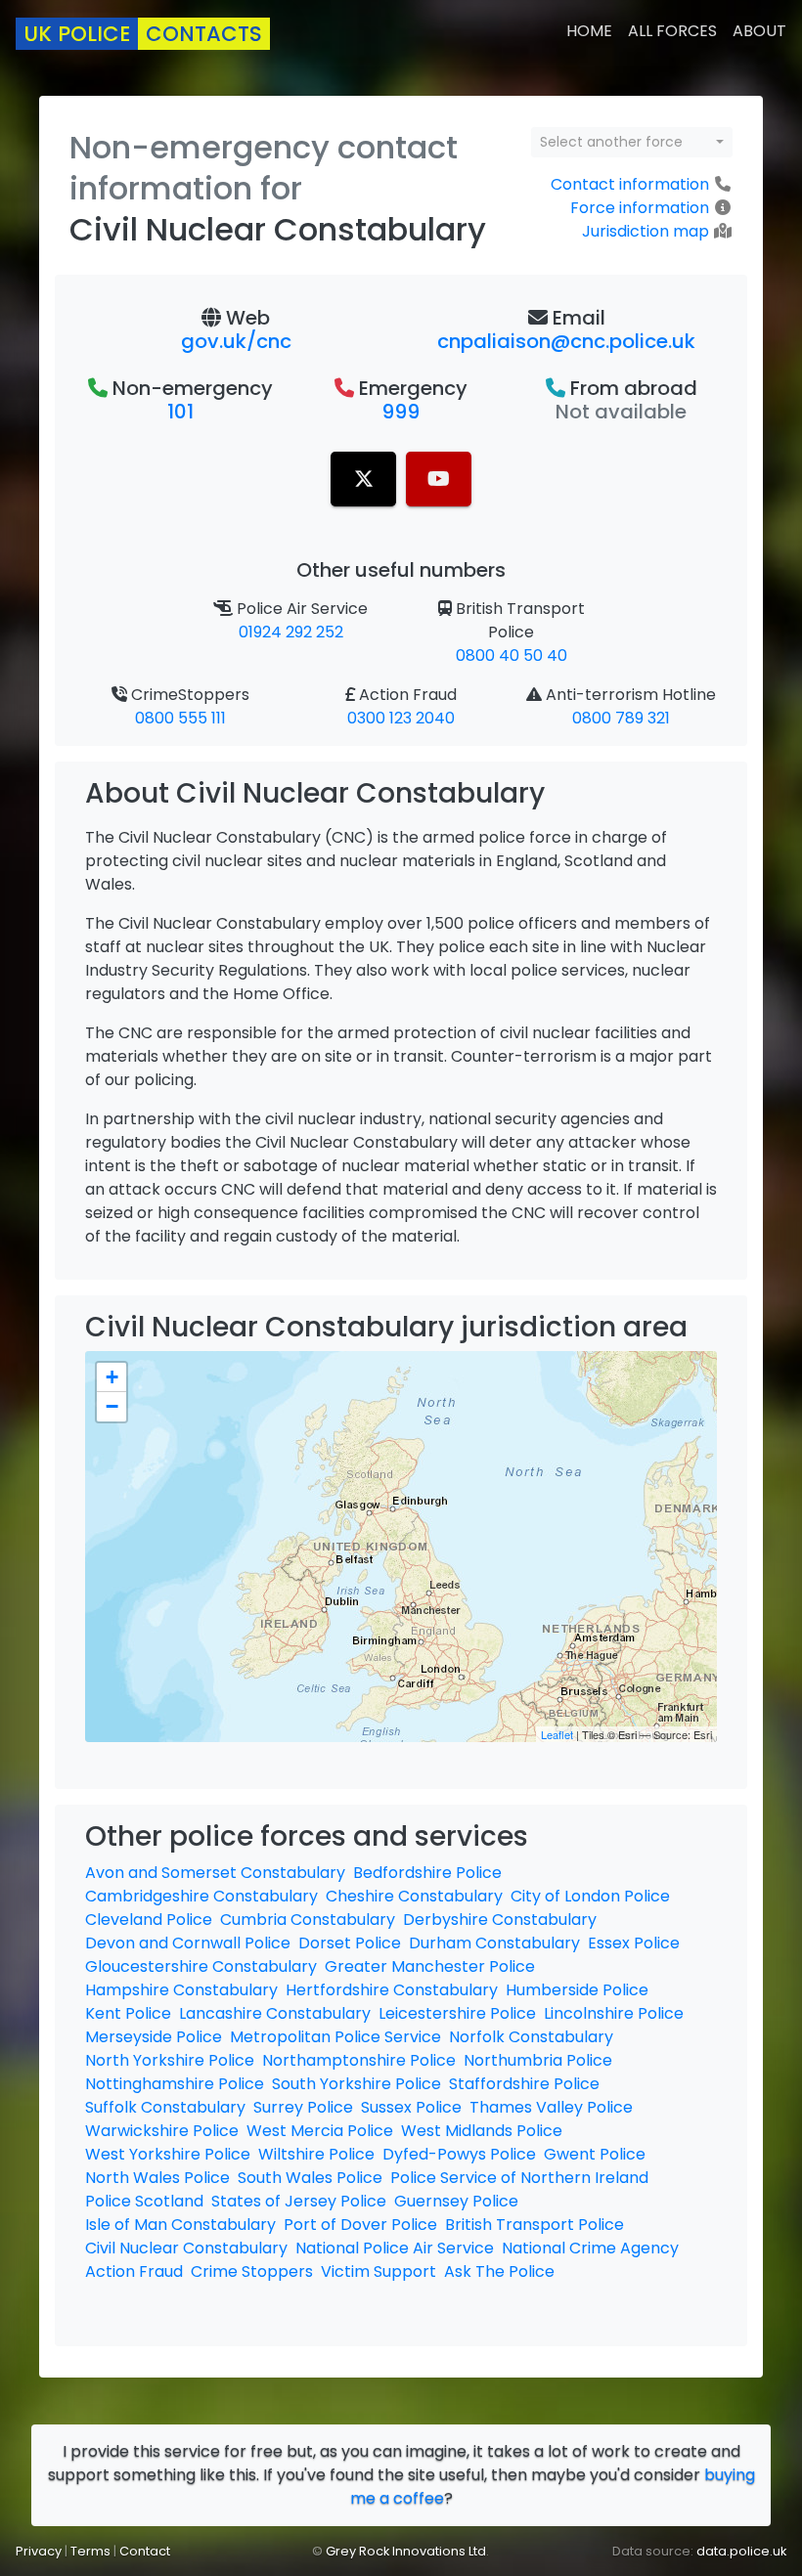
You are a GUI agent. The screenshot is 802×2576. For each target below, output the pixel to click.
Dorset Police (350, 1943)
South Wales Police (310, 2178)
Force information (640, 208)
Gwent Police (595, 2154)
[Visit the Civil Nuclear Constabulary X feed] (363, 479)
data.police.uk (741, 2551)
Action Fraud (134, 2271)
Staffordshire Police (524, 2084)
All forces (672, 31)
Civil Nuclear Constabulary (186, 2248)
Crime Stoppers (252, 2271)
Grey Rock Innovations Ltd (406, 2551)
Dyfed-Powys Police (459, 2154)
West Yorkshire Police (168, 2154)
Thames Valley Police (551, 2107)
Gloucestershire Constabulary (201, 1966)
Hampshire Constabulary (181, 1990)
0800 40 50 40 (512, 655)
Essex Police (634, 1943)
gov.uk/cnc (236, 341)
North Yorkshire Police (170, 2060)
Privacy (39, 2551)
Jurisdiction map (646, 231)
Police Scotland (144, 2201)
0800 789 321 (621, 718)
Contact (145, 2551)
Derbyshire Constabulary (500, 1920)
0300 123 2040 (401, 718)
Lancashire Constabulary (275, 2013)
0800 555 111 (180, 718)
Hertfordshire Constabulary (392, 1990)
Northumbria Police (538, 2060)
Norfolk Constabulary (531, 2037)
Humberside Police (577, 1990)
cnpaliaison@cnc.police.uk (566, 341)
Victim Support (379, 2271)
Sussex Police (411, 2107)
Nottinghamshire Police (175, 2084)
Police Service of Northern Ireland (519, 2178)
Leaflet (557, 1734)
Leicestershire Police (457, 2013)
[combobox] (632, 142)
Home (589, 31)
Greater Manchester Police (430, 1966)
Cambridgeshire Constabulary (201, 1896)
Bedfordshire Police (427, 1873)
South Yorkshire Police (356, 2084)
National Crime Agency (590, 2248)
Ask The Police (499, 2271)
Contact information (630, 184)
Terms (90, 2551)
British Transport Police (535, 2225)
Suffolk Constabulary (165, 2107)
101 (180, 412)
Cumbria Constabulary (308, 1920)
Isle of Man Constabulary (180, 2225)
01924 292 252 (291, 632)
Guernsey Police (456, 2201)
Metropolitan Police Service (335, 2037)
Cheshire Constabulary (414, 1896)
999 (401, 412)
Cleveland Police (149, 1920)
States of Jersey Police (299, 2201)
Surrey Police (303, 2107)
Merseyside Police (154, 2037)
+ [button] (112, 1377)
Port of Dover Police (360, 2225)
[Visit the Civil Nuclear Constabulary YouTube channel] (439, 479)
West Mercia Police (320, 2131)
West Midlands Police (482, 2131)
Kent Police (128, 2013)
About (759, 31)
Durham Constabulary (494, 1943)
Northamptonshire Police (359, 2060)
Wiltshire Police (316, 2154)
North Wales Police (157, 2178)
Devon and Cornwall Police (188, 1943)
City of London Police (590, 1896)
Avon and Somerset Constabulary (215, 1873)
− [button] (112, 1406)
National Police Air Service (395, 2248)
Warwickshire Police (162, 2131)
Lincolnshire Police (614, 2013)
